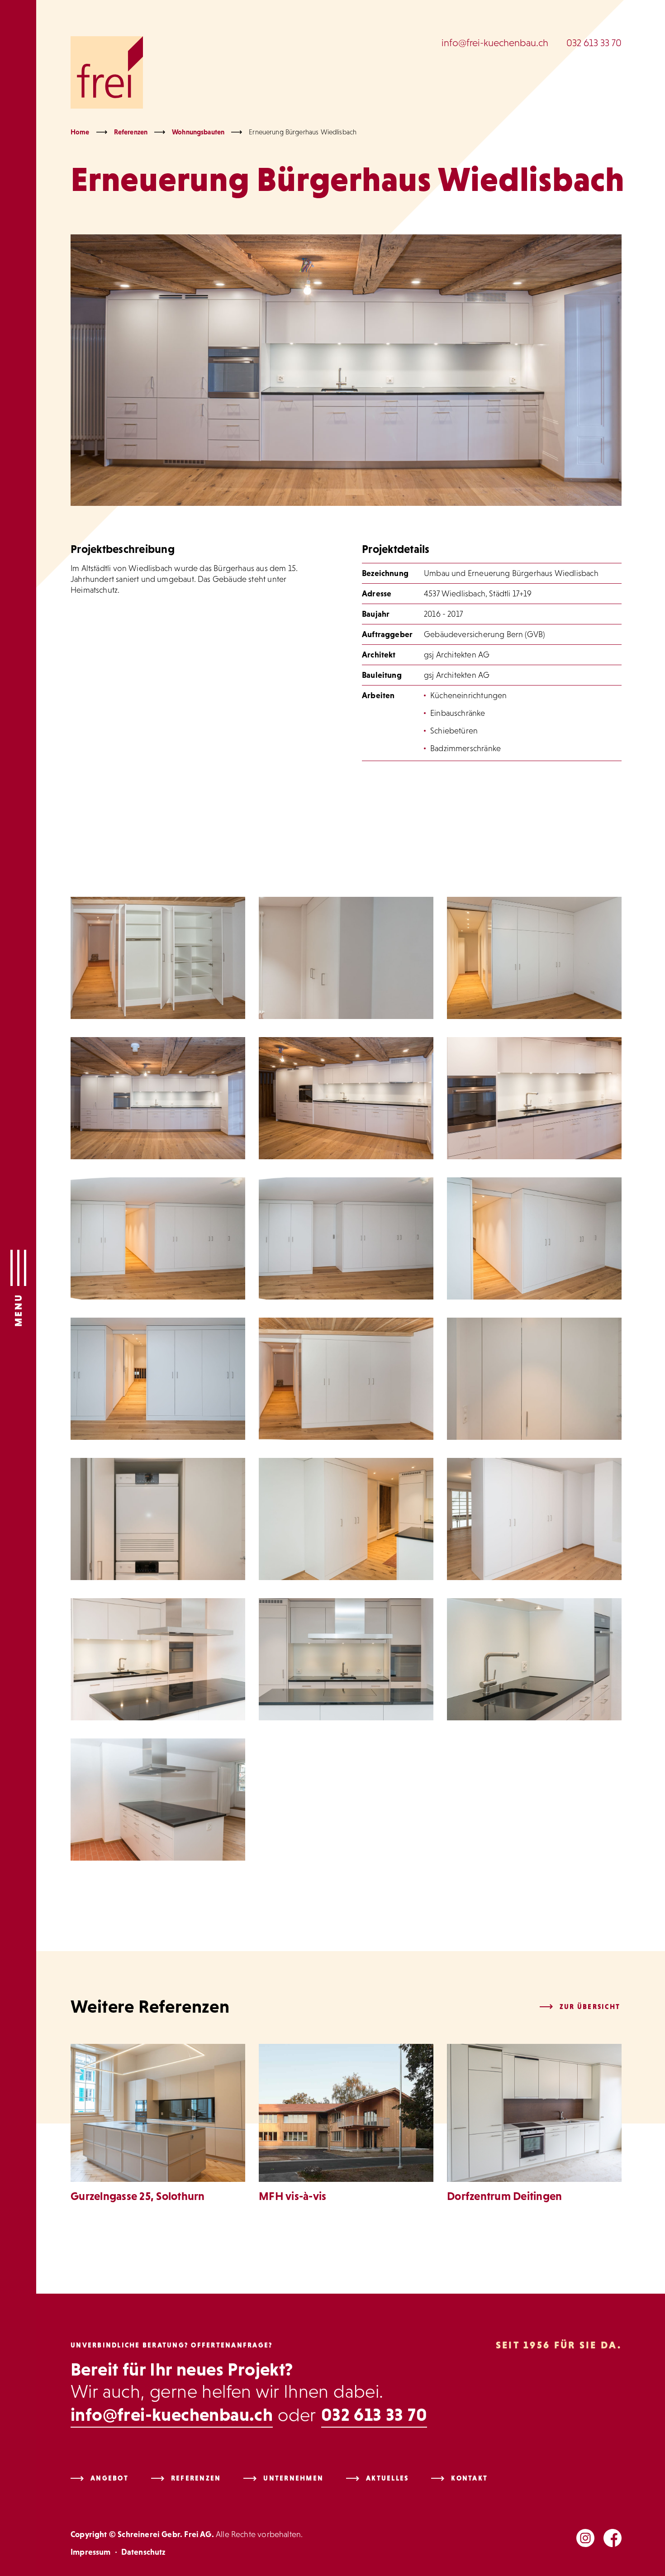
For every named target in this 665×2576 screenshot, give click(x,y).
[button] (18, 1288)
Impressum (91, 2552)
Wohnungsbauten (198, 132)
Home (80, 132)
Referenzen (131, 132)
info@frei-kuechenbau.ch (495, 43)
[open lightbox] (158, 958)
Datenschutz (143, 2552)
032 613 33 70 (594, 43)
